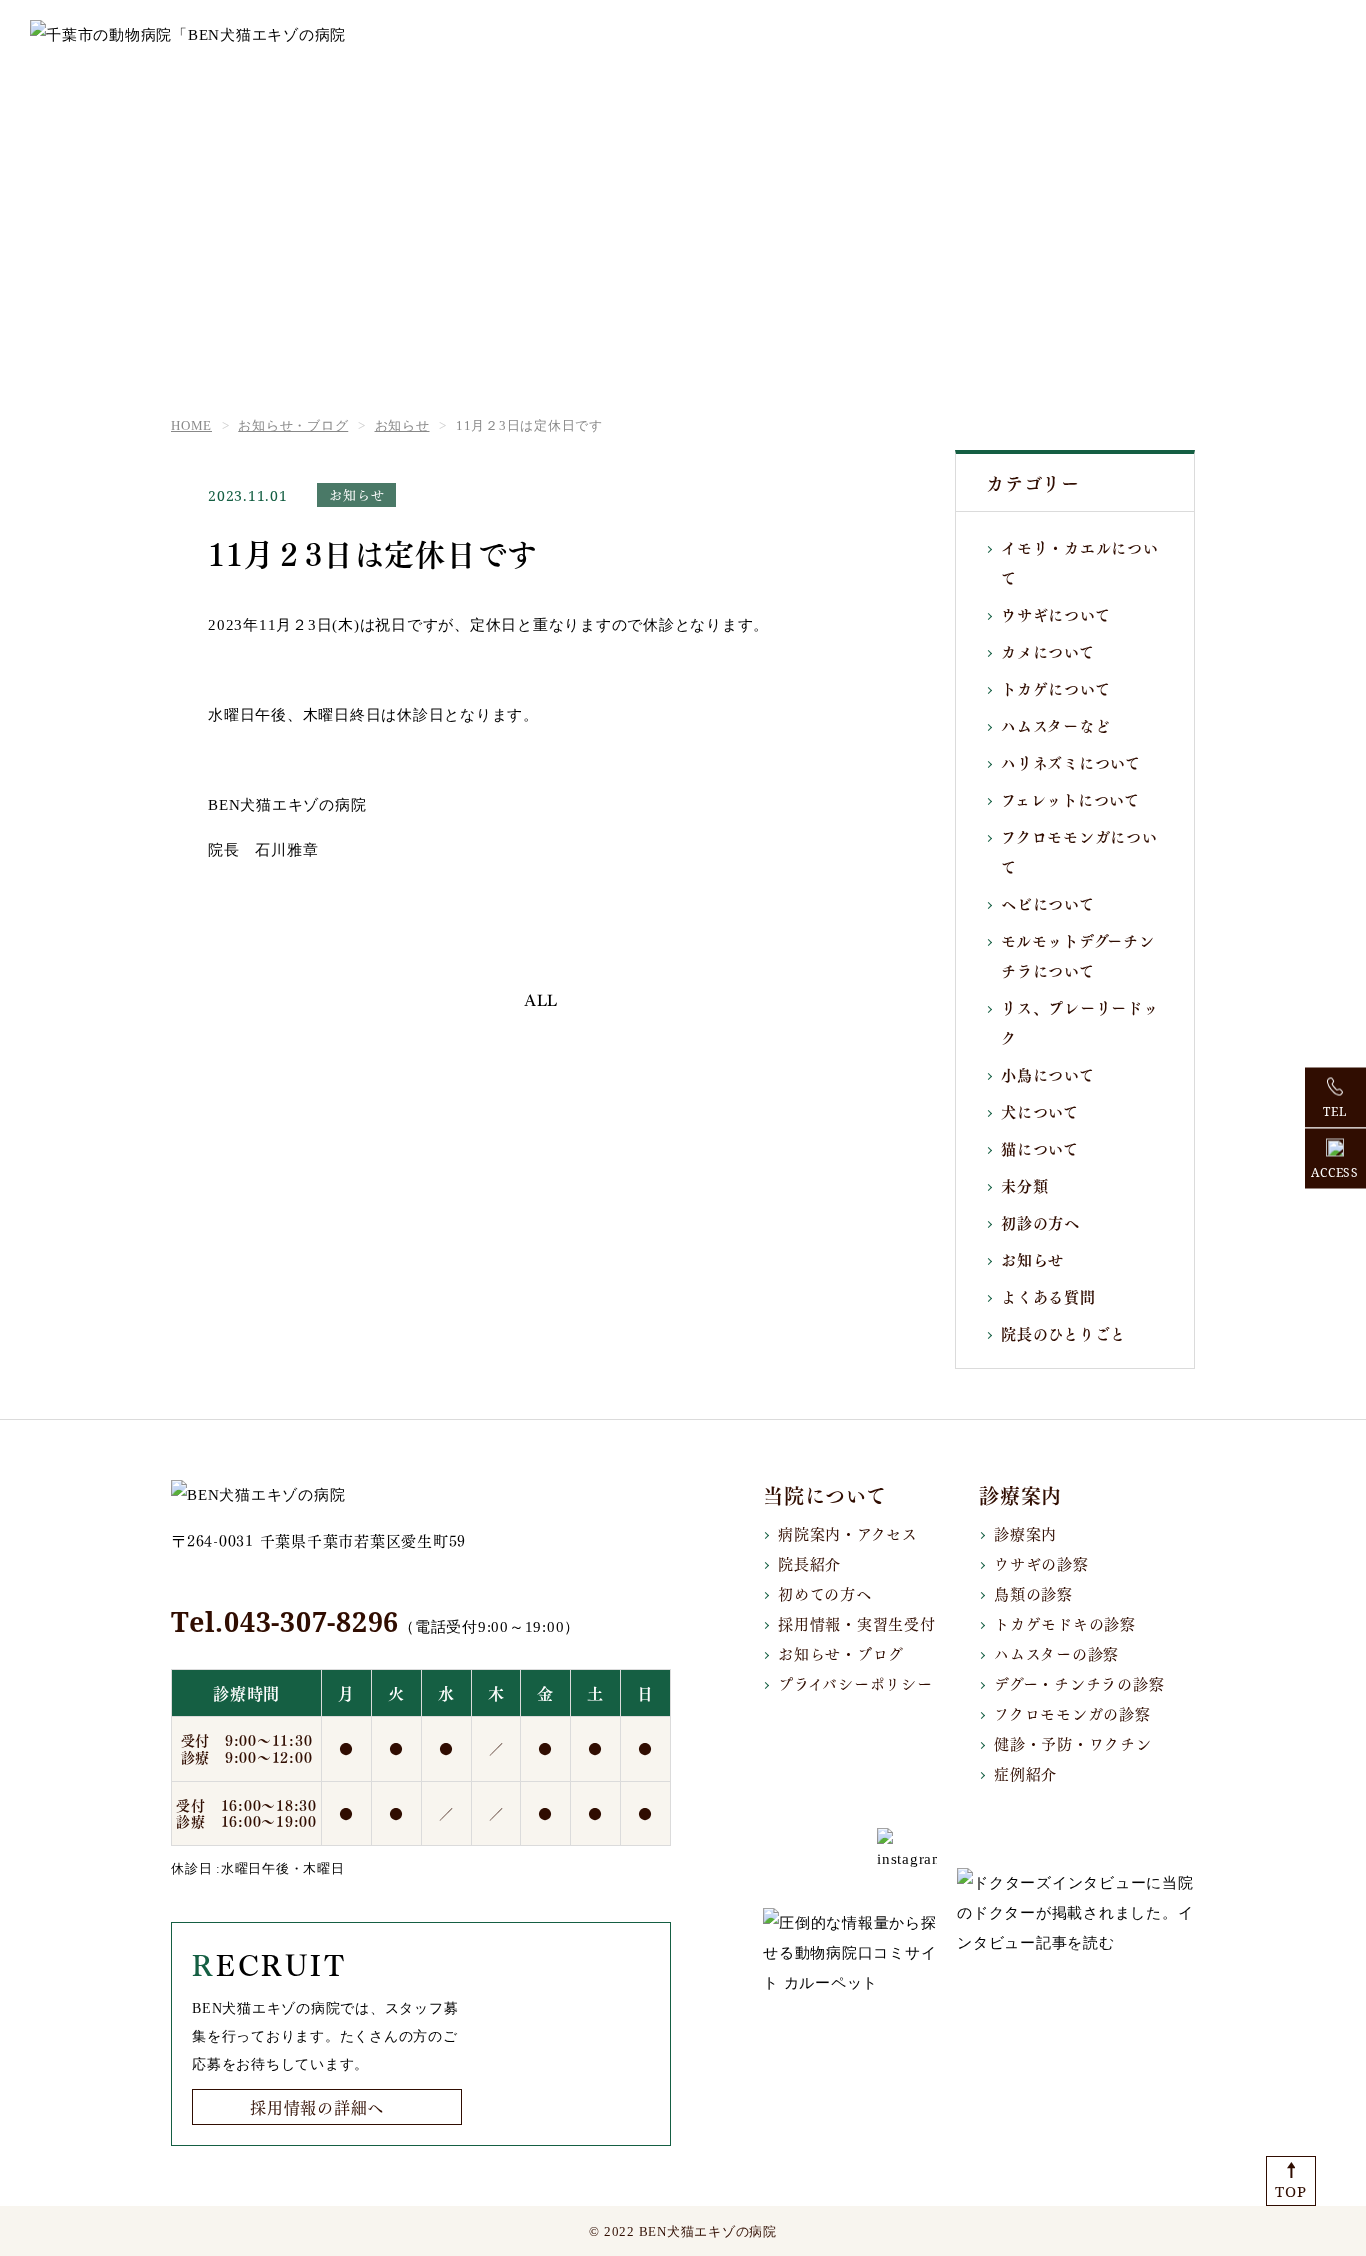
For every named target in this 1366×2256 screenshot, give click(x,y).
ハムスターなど (1055, 725)
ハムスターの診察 (1056, 1653)
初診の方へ (1040, 1222)
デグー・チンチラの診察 (1079, 1683)
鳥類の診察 (1033, 1593)
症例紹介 (1025, 1773)
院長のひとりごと (1063, 1333)
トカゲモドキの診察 (1065, 1623)
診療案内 (1025, 1533)
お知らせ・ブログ (841, 1653)
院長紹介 (809, 1563)
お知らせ (1032, 1259)
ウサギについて (1055, 614)
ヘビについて (1048, 903)
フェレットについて (1070, 799)
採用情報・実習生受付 (857, 1623)
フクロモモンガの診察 (1072, 1713)
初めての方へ (825, 1593)
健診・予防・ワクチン (1073, 1743)
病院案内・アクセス (848, 1533)
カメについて (1048, 651)
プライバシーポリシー (855, 1683)
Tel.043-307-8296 (285, 1621)
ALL (541, 1000)
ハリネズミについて (1071, 762)
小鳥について (1048, 1074)
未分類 (1024, 1185)
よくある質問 (1048, 1296)
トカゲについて (1055, 688)
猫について (1040, 1148)
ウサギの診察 (1041, 1563)
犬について (1040, 1111)
